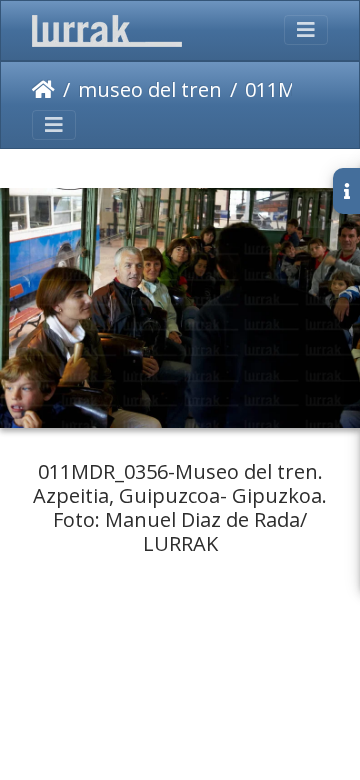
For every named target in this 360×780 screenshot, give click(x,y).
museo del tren (150, 89)
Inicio (43, 90)
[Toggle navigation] (306, 30)
